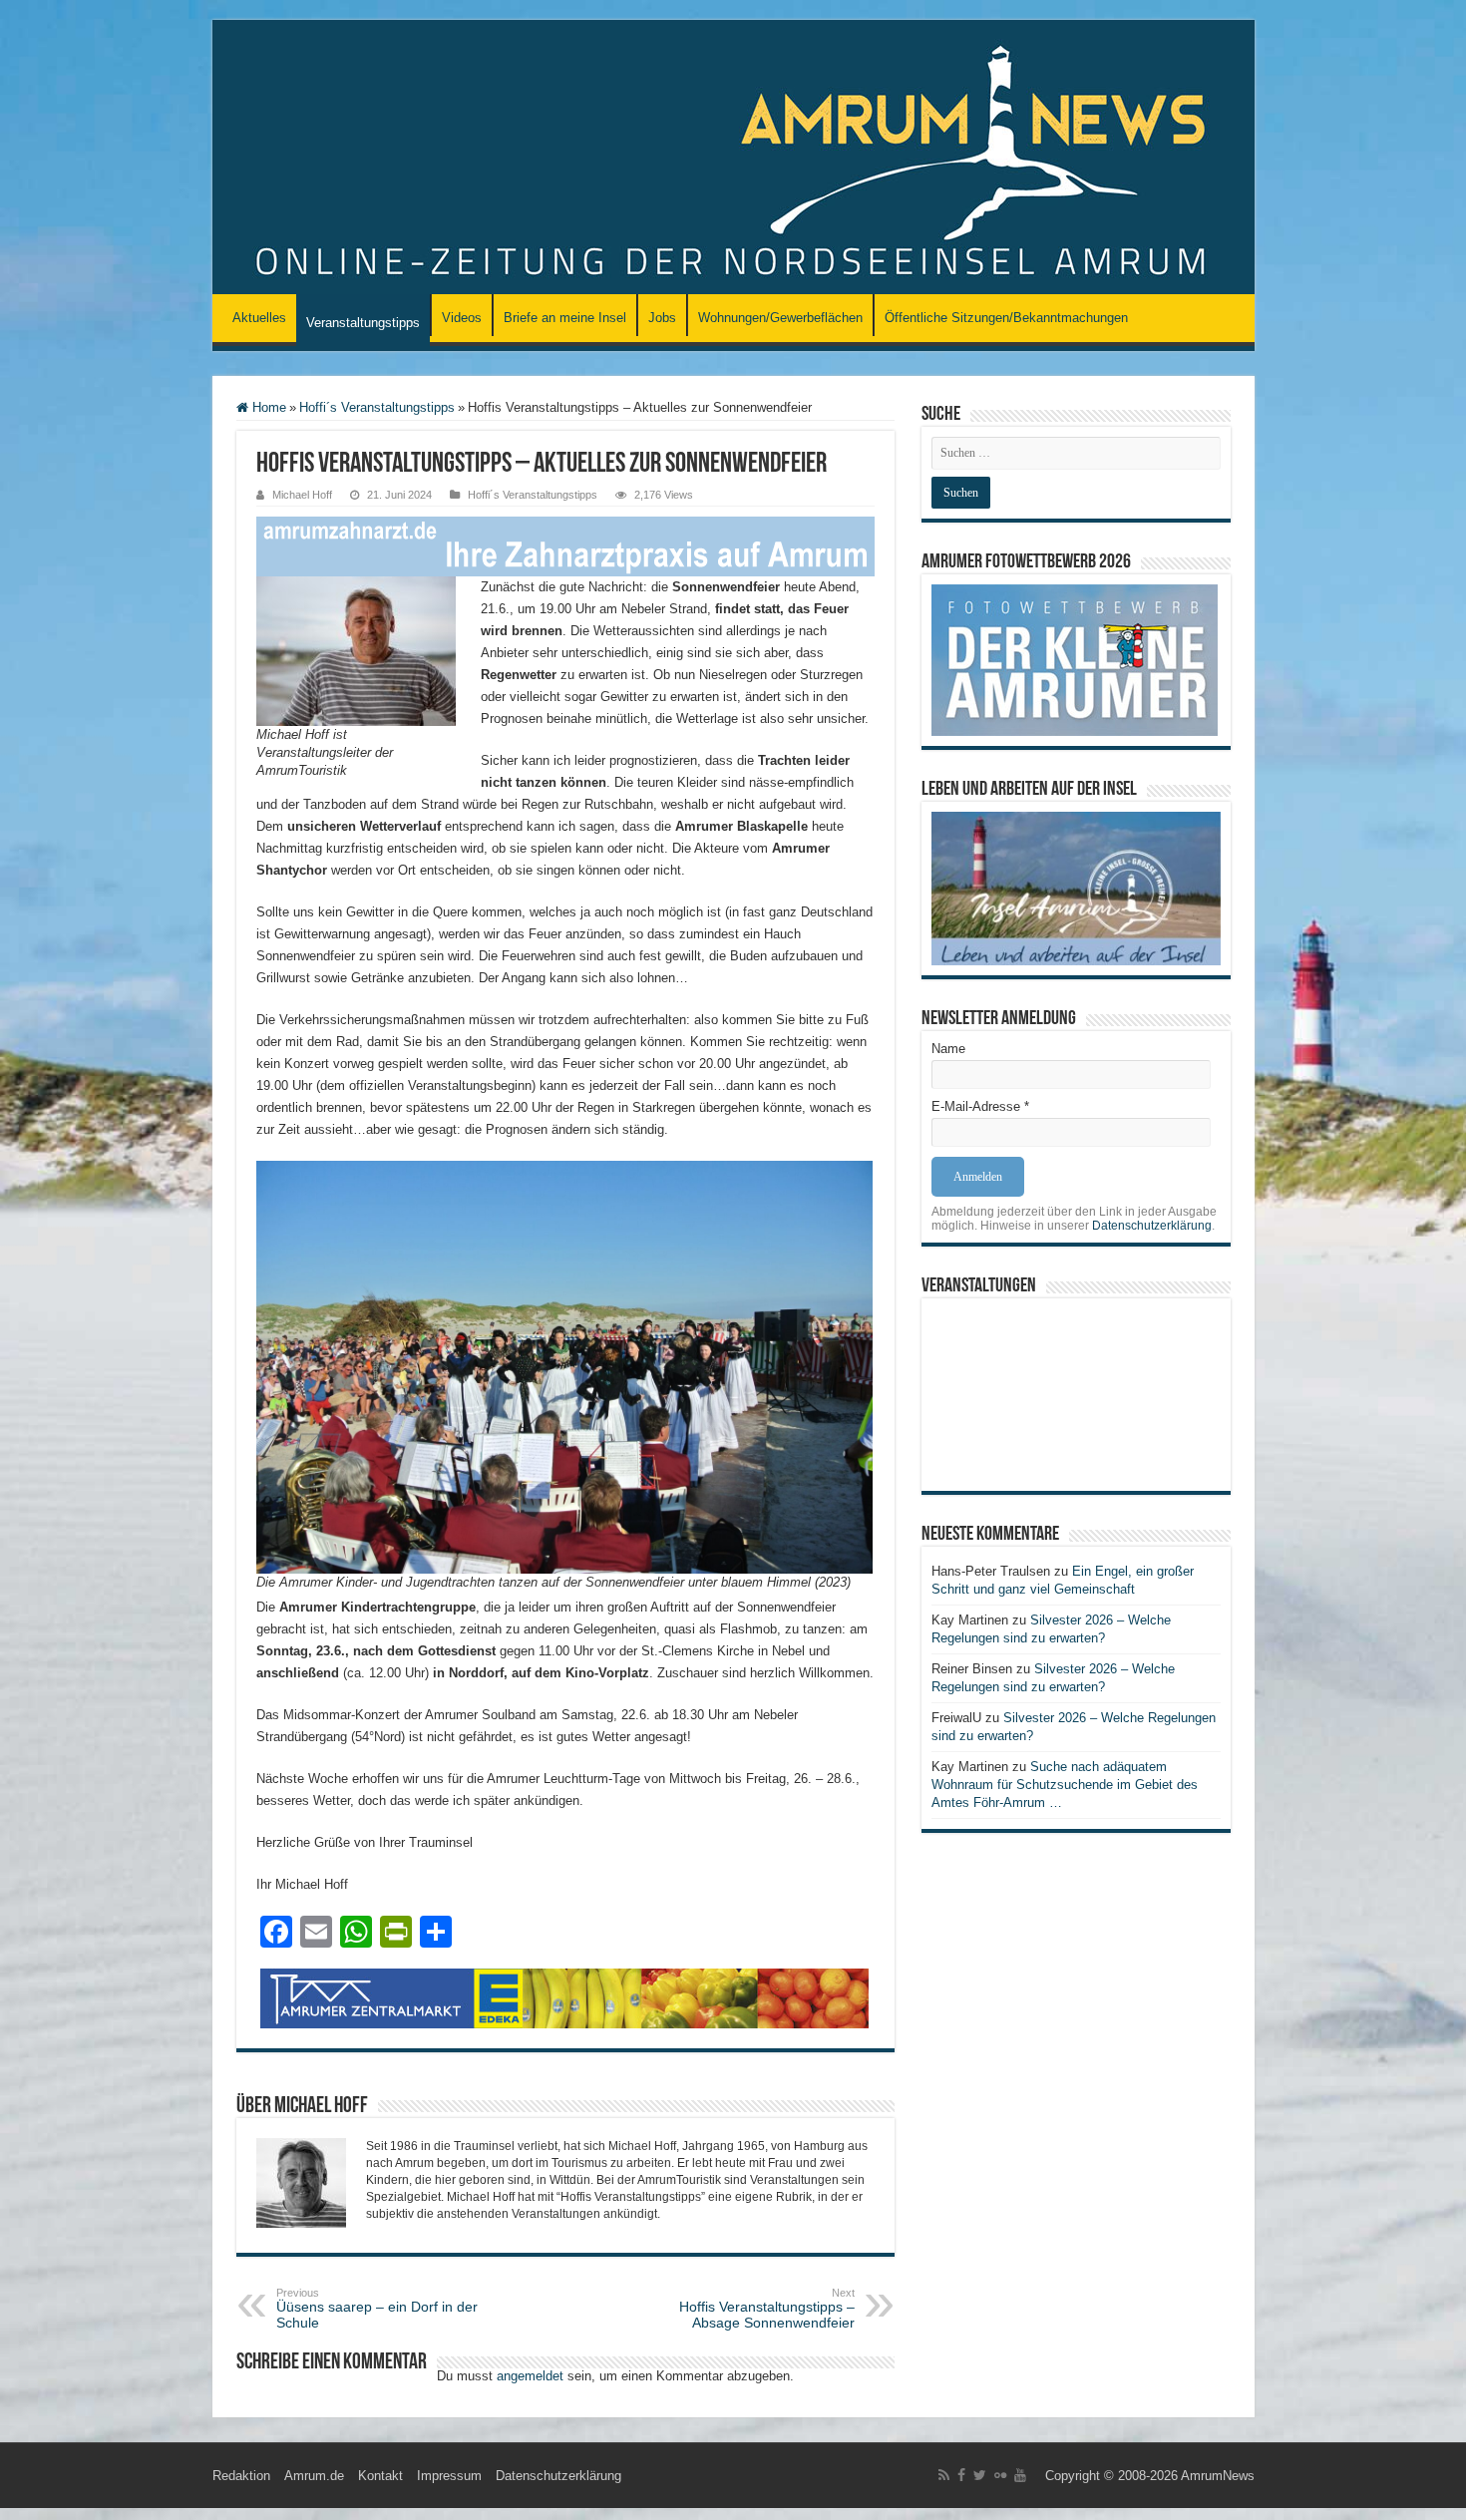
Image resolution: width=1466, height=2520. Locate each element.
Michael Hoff (302, 495)
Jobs (662, 318)
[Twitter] (980, 2475)
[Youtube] (1020, 2475)
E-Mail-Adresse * (980, 1106)
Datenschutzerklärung (1152, 1226)
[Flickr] (1000, 2475)
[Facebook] (961, 2475)
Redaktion (241, 2476)
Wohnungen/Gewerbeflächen (780, 318)
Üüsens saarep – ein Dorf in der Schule (377, 2309)
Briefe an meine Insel (565, 318)
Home (267, 407)
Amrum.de (314, 2476)
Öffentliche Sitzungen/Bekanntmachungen (1006, 318)
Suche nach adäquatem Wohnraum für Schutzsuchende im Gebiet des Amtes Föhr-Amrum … (1065, 1785)
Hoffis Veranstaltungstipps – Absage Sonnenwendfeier (767, 2309)
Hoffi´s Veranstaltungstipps (377, 407)
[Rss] (944, 2475)
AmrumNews (1218, 2476)
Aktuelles (259, 318)
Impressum (449, 2476)
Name (948, 1049)
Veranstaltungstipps (363, 323)
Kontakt (380, 2476)
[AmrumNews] (733, 159)
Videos (462, 318)
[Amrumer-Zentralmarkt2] (565, 1997)
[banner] (565, 545)
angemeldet (530, 2376)
